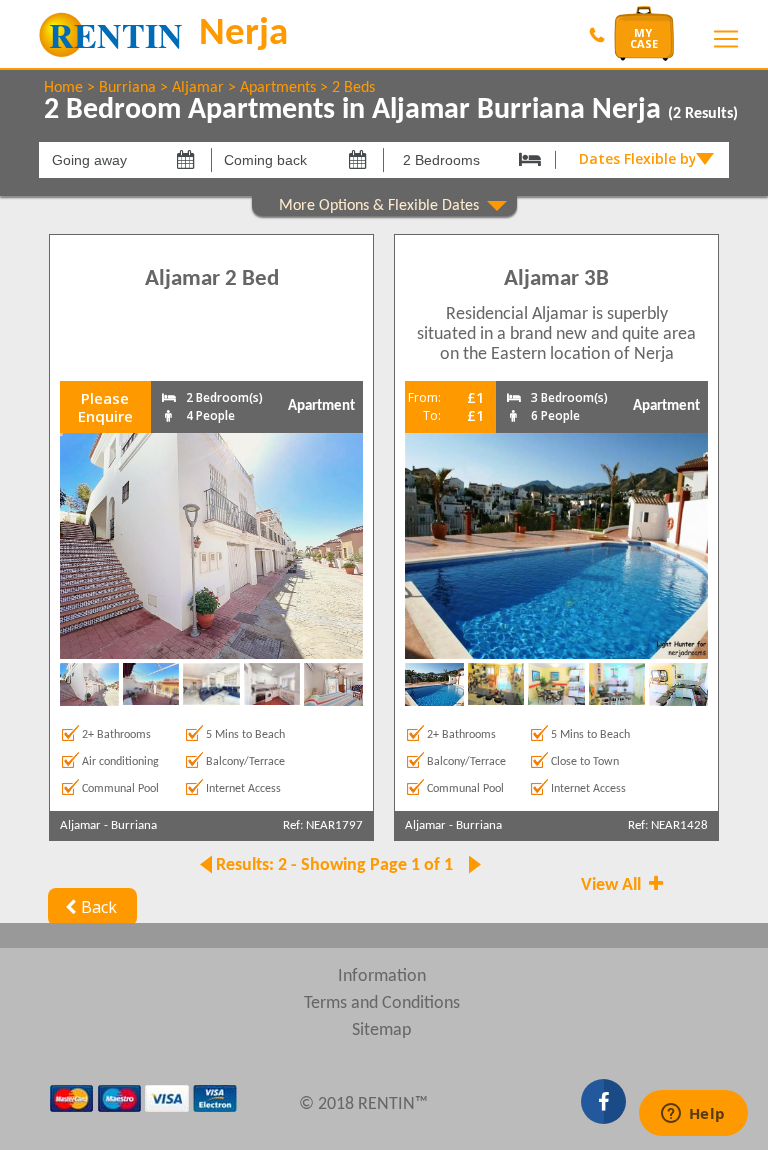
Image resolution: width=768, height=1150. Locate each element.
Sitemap (381, 1030)
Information (382, 976)
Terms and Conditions (382, 1003)
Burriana (127, 88)
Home (63, 88)
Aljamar (198, 88)
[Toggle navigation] (726, 39)
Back (99, 907)
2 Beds (353, 88)
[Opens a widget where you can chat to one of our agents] (693, 1115)
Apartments (278, 88)
